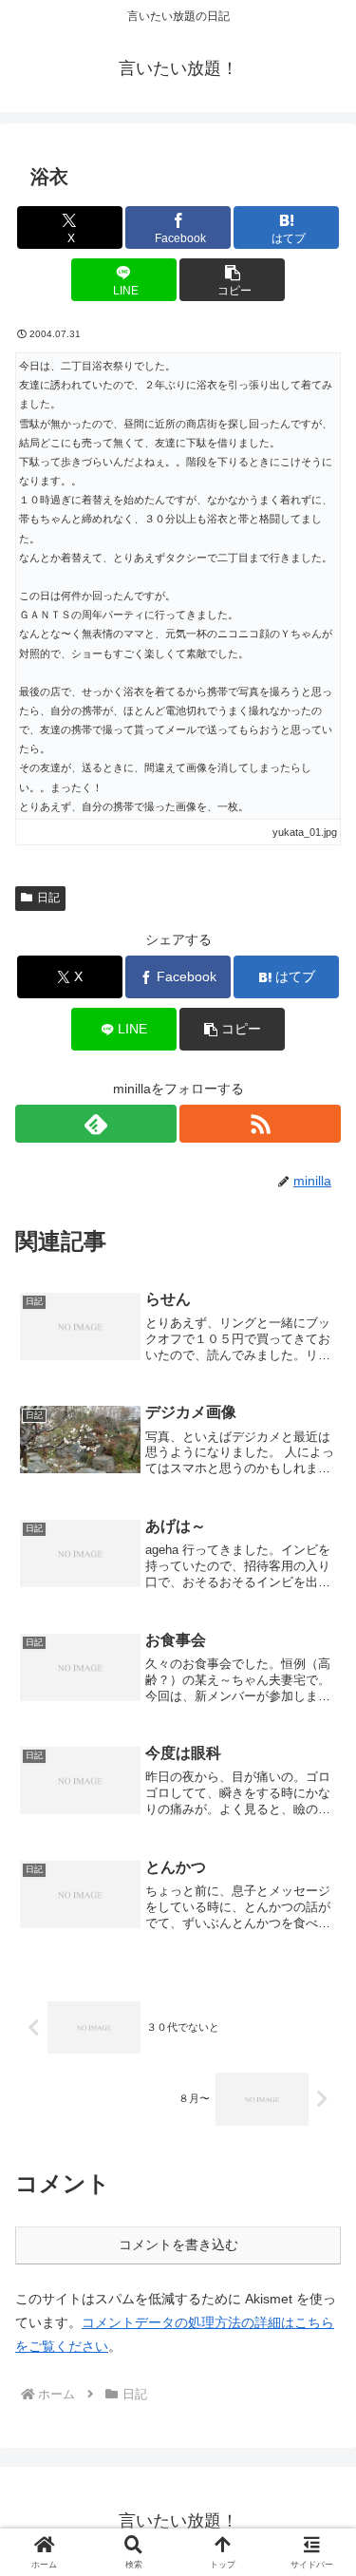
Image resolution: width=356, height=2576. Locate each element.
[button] (232, 280)
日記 (48, 898)
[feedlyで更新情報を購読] (96, 1124)
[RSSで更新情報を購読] (260, 1124)
